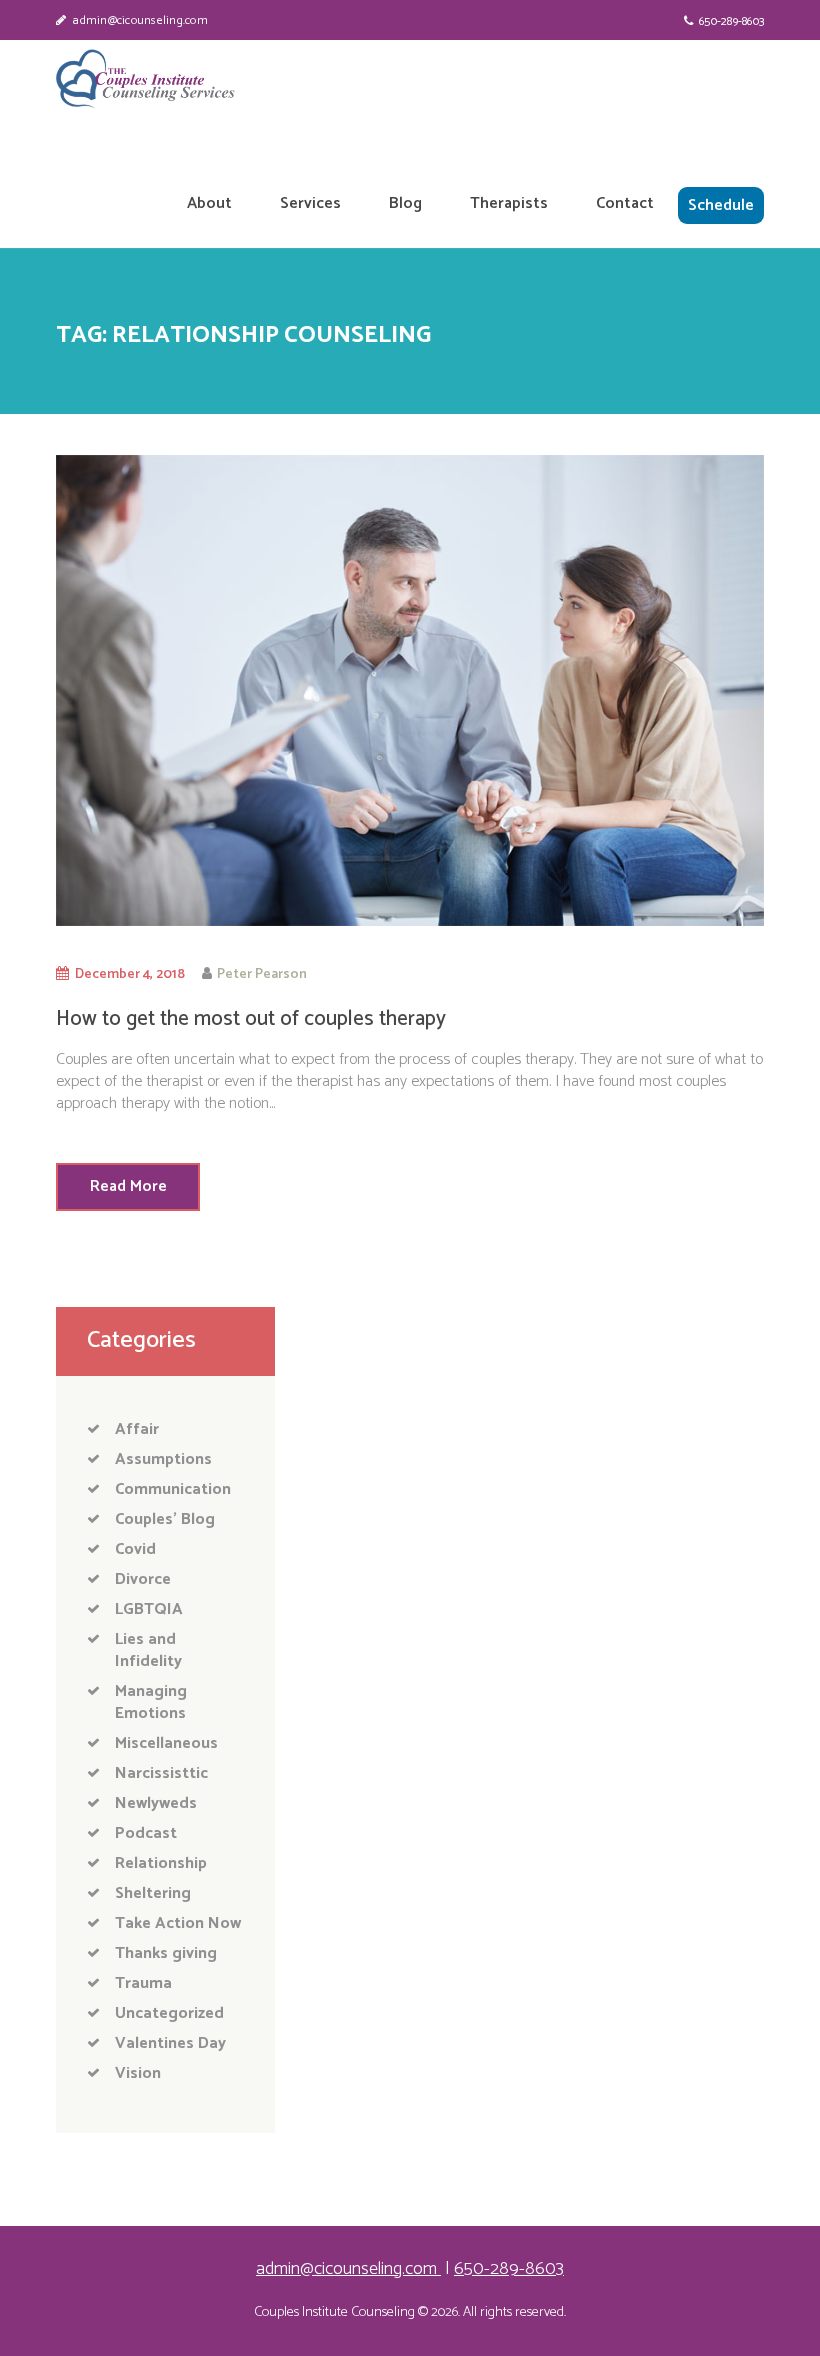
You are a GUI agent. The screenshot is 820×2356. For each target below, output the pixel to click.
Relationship (161, 1863)
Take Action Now (178, 1923)
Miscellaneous (166, 1743)
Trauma (143, 1983)
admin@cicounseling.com (140, 20)
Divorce (143, 1579)
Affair (137, 1429)
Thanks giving (166, 1953)
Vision (138, 2073)
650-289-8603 (731, 21)
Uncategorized (169, 2013)
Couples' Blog (165, 1519)
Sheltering (153, 1893)
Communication (173, 1489)
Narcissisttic (161, 1773)
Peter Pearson (262, 974)
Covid (135, 1549)
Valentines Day (170, 2043)
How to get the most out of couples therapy (251, 1019)
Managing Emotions (151, 1702)
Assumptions (163, 1459)
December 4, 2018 (130, 974)
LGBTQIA (149, 1609)
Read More (128, 1186)
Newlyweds (156, 1803)
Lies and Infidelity (148, 1650)
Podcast (146, 1833)
